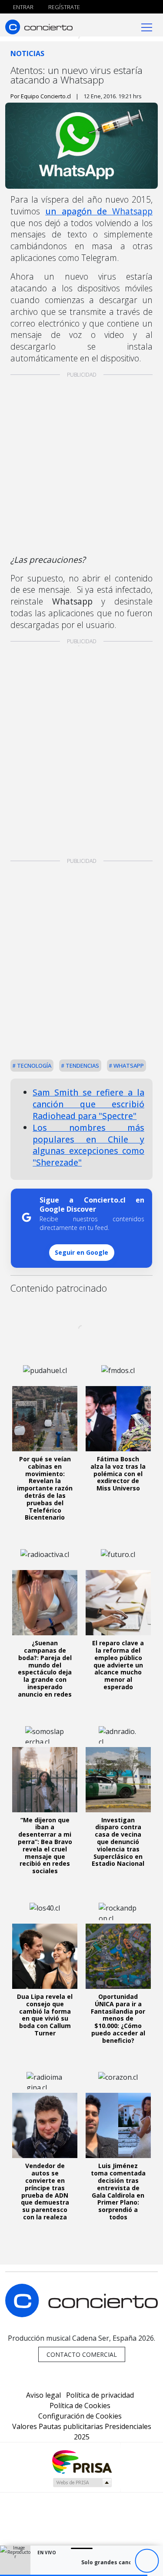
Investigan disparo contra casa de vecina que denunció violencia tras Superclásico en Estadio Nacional (118, 1842)
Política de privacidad (100, 2395)
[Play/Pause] (147, 2561)
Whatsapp (128, 1066)
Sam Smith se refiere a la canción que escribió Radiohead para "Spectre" (88, 1104)
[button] (74, 2575)
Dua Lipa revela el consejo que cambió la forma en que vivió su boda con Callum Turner (45, 2015)
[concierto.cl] (39, 27)
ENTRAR (23, 7)
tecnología (33, 1066)
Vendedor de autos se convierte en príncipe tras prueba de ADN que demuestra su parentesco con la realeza (45, 2191)
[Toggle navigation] (147, 27)
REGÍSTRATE (63, 7)
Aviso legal (43, 2395)
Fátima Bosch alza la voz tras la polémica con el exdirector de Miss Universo (118, 1473)
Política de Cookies (80, 2406)
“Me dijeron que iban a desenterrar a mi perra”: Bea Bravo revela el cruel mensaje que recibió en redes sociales (45, 1846)
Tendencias (82, 1066)
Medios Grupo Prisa (82, 2482)
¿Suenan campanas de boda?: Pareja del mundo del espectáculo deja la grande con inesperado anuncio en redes (45, 1669)
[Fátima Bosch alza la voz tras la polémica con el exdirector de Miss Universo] (118, 1419)
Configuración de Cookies (80, 2416)
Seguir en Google (81, 1252)
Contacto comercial (82, 2354)
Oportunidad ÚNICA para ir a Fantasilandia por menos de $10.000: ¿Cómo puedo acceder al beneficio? (118, 2018)
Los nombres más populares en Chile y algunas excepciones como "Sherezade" (88, 1145)
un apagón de (99, 211)
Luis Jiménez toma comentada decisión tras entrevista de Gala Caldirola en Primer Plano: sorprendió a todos (118, 2191)
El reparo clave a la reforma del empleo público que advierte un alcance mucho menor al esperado (118, 1665)
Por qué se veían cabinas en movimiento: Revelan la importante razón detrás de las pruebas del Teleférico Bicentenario (45, 1488)
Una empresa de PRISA (82, 2461)
